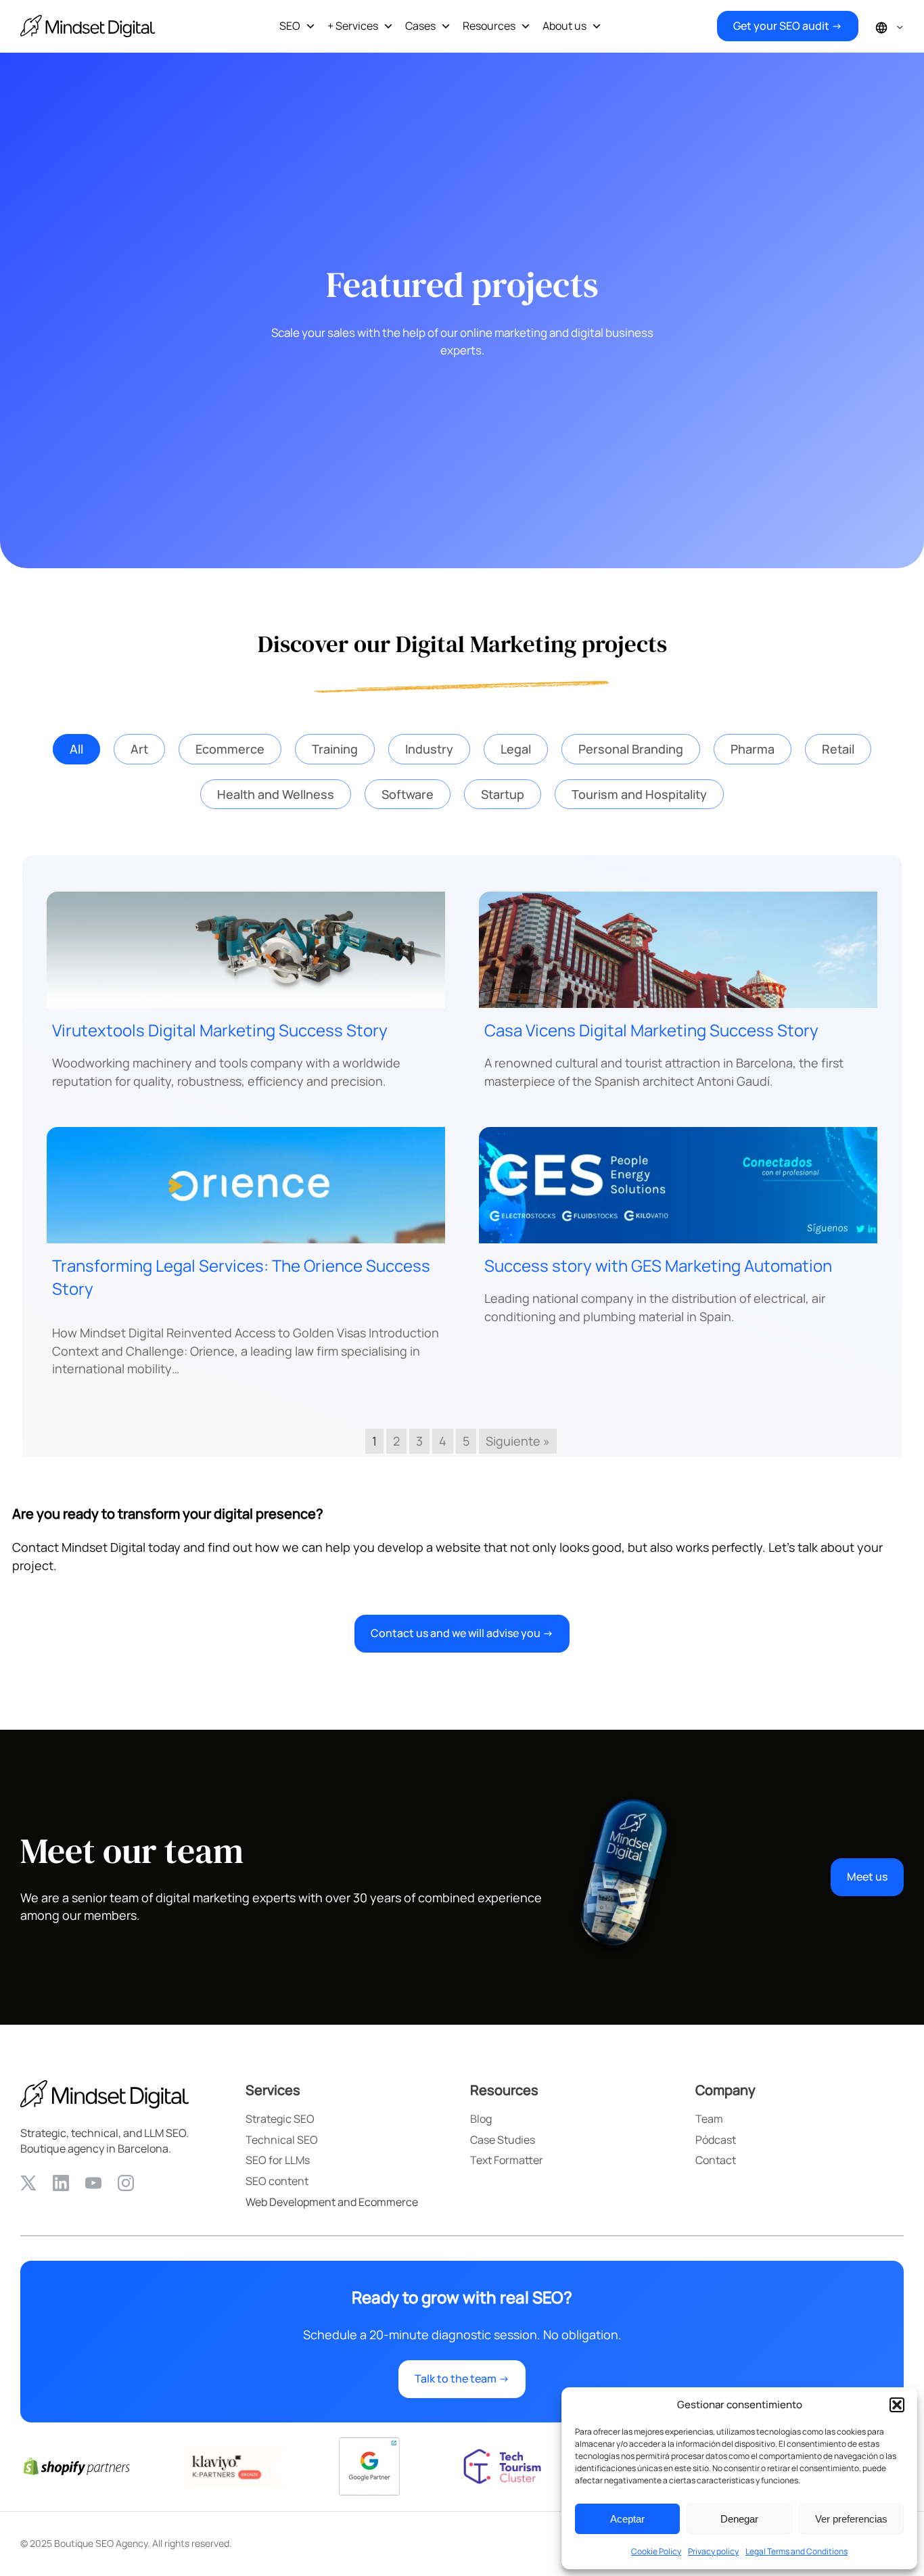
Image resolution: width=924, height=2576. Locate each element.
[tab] (76, 749)
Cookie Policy (656, 2551)
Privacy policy (713, 2551)
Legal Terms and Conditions (796, 2551)
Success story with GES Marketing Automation (658, 1265)
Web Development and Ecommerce (332, 2202)
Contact (716, 2160)
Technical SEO (282, 2140)
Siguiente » (518, 1441)
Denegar (739, 2519)
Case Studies (503, 2140)
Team (709, 2119)
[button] (897, 2405)
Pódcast (716, 2140)
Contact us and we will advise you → (462, 1633)
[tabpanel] (462, 1156)
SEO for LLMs (278, 2160)
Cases (420, 26)
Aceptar (627, 2519)
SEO (290, 26)
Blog (481, 2119)
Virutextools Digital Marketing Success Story (220, 1030)
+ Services (353, 26)
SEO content (277, 2181)
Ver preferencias (851, 2519)
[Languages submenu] (900, 26)
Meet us (867, 1877)
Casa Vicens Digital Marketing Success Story (651, 1030)
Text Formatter (507, 2160)
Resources (489, 26)
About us (564, 26)
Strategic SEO (280, 2119)
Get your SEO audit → (788, 26)
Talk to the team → (462, 2378)
